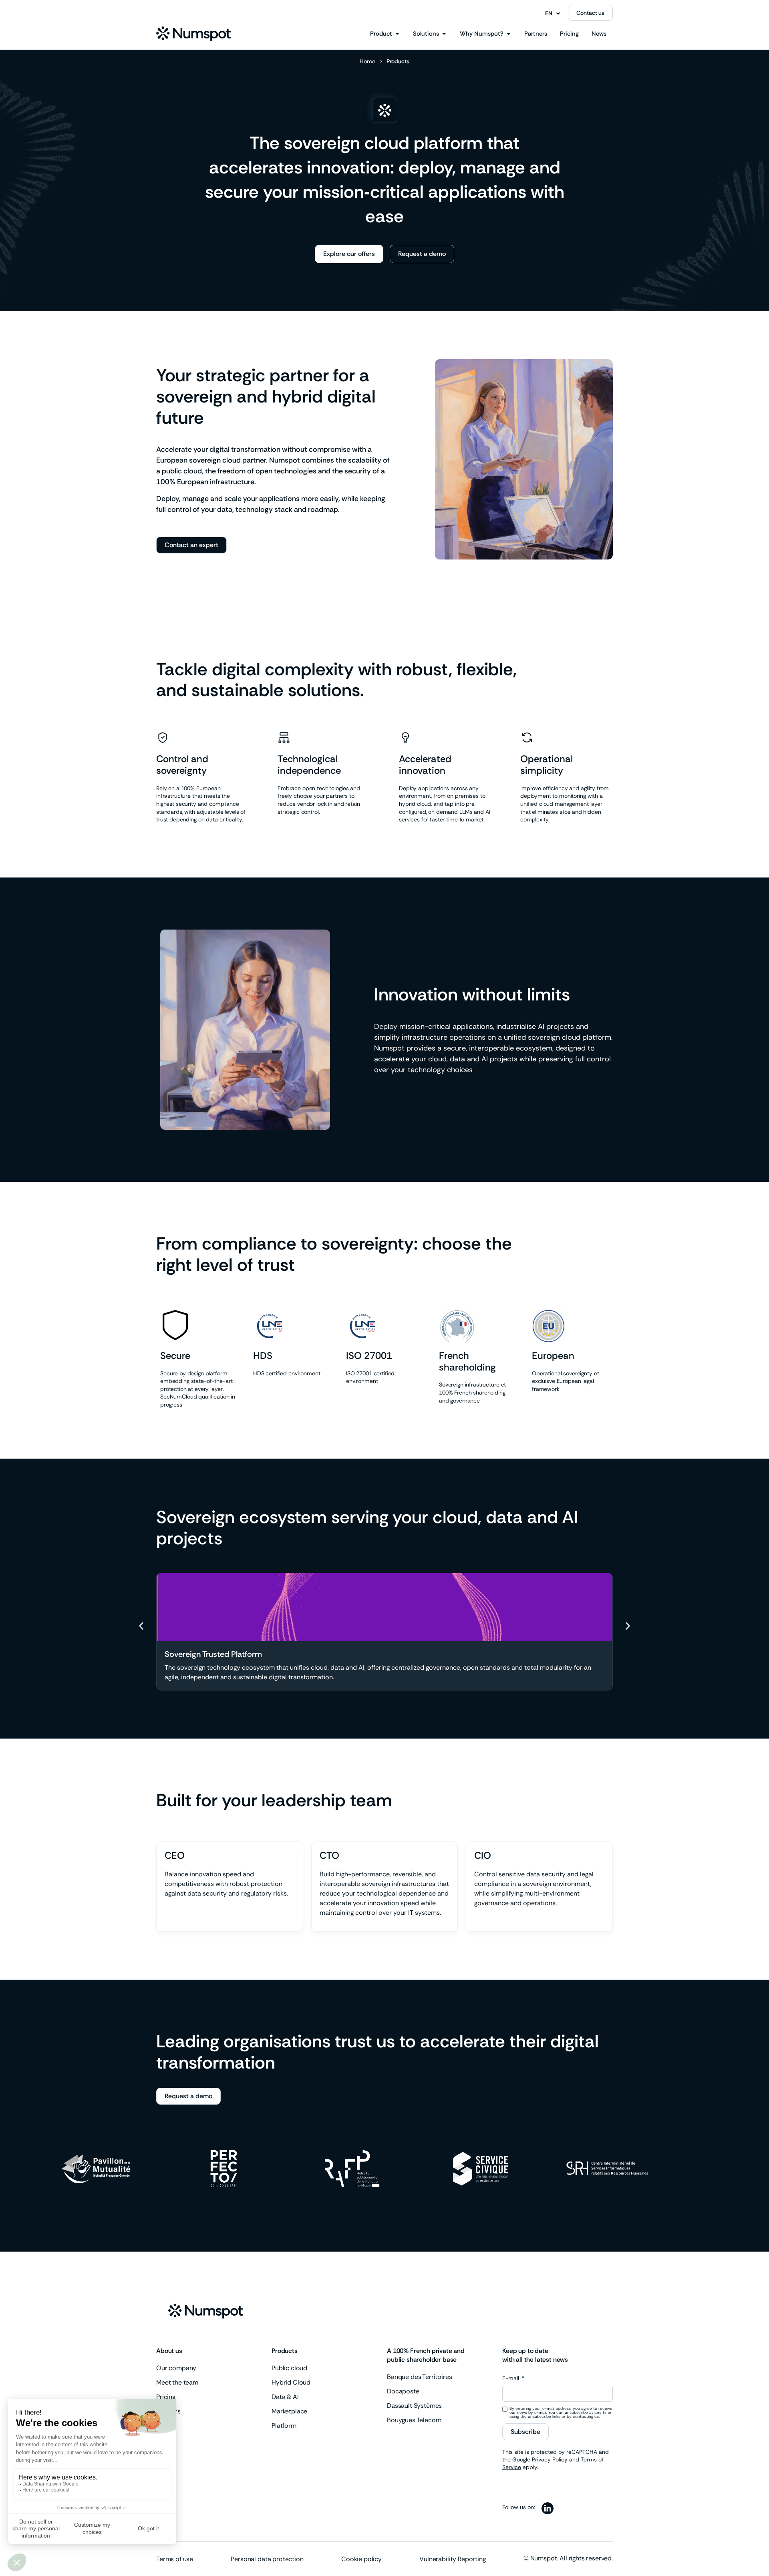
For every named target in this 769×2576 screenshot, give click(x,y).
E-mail (511, 2379)
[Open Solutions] (444, 34)
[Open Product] (397, 34)
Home (367, 61)
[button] (141, 1626)
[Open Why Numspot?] (508, 34)
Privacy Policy (550, 2459)
